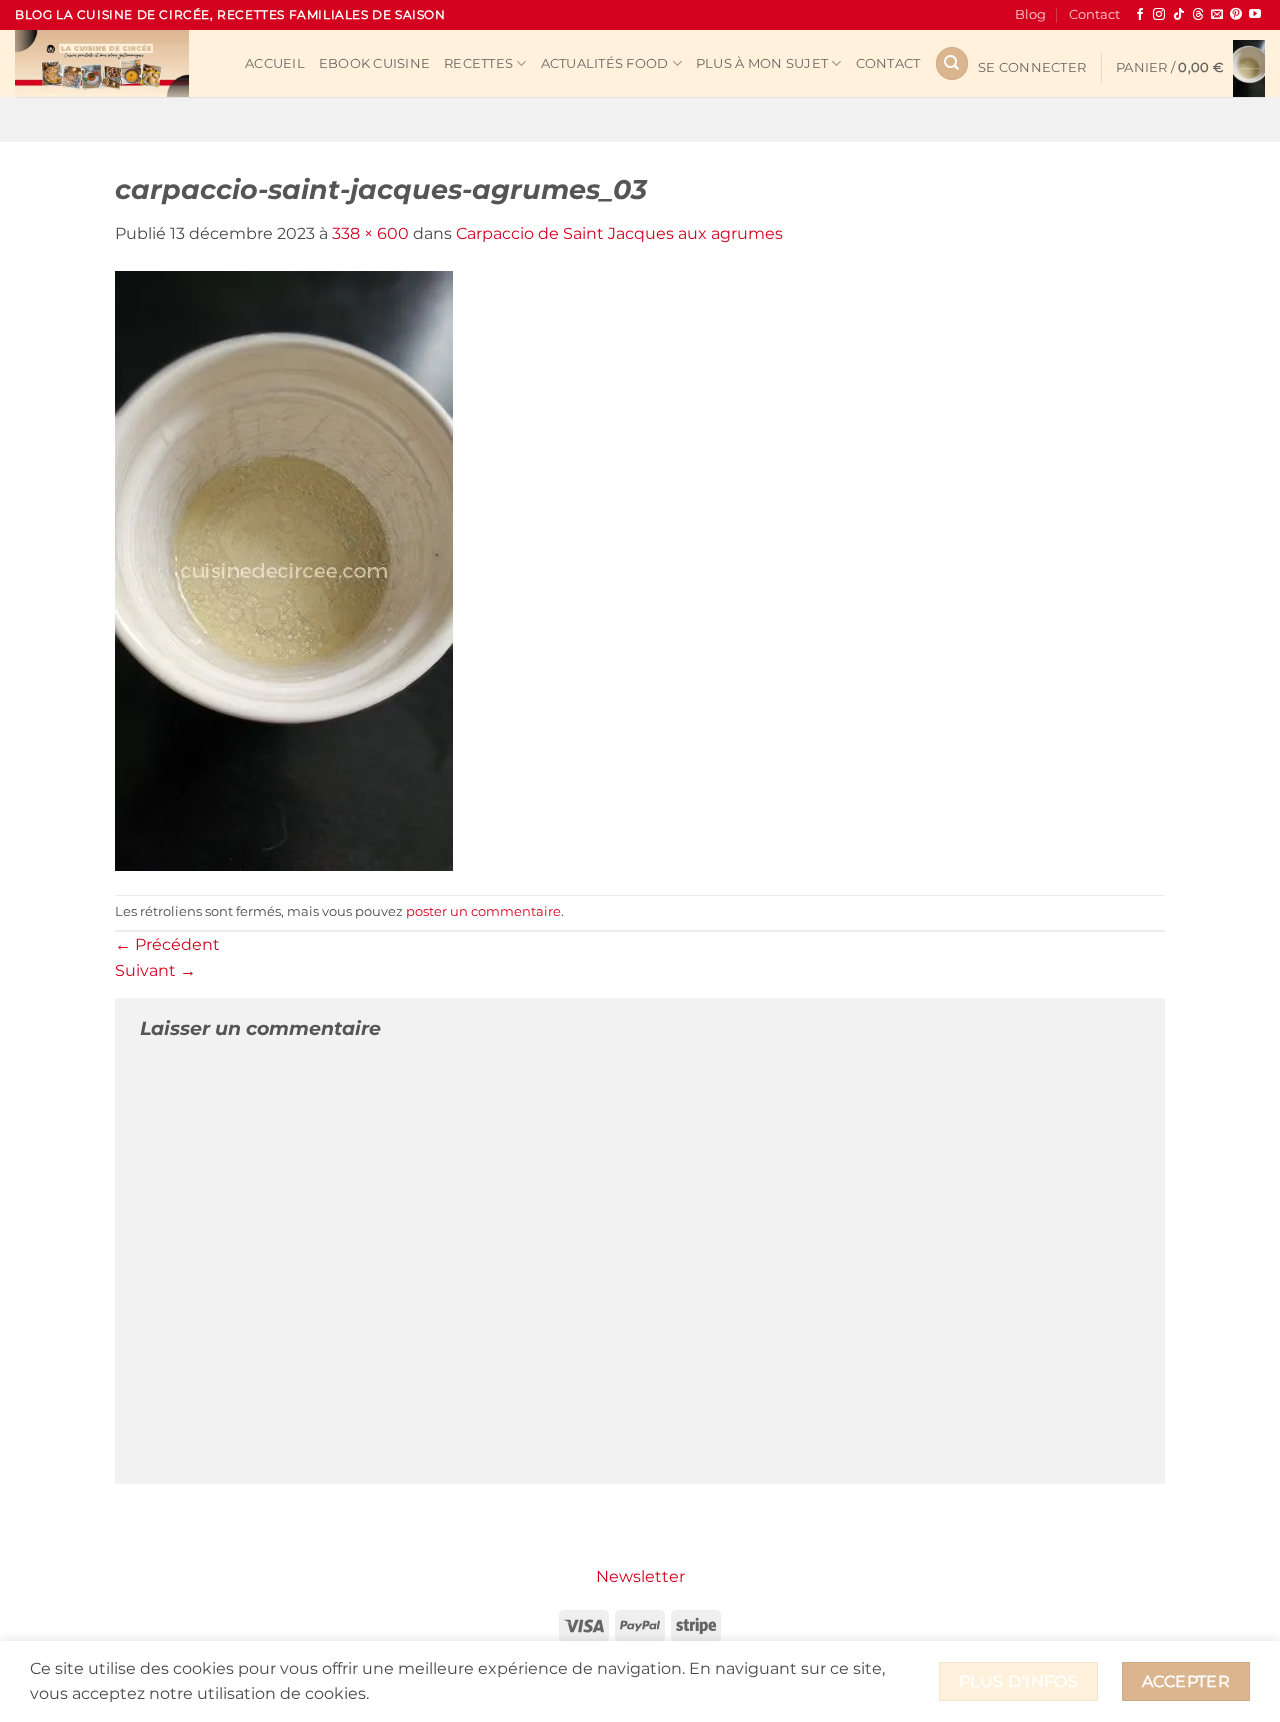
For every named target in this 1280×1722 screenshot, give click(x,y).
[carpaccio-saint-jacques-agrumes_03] (284, 569)
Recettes (478, 63)
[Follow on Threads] (1198, 15)
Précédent (167, 944)
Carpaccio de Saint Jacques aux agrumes (619, 233)
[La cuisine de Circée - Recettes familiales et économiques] (115, 63)
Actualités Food (605, 63)
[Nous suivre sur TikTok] (1179, 15)
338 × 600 (370, 233)
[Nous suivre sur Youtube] (1255, 15)
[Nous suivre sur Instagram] (1159, 15)
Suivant (155, 970)
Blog (1030, 14)
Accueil (275, 63)
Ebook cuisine (374, 63)
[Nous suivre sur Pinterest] (1236, 15)
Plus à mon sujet (762, 63)
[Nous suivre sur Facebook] (1140, 15)
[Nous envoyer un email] (1217, 15)
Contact (1094, 14)
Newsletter (640, 1576)
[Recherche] (952, 63)
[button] (1032, 68)
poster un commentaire (483, 911)
